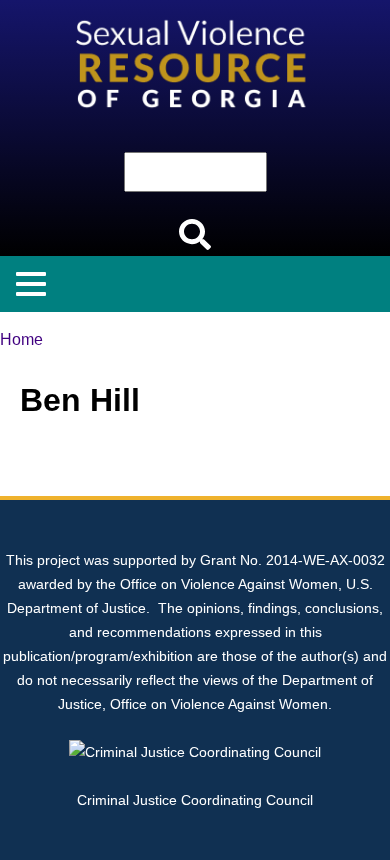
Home (21, 339)
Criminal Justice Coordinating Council (195, 800)
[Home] (195, 11)
